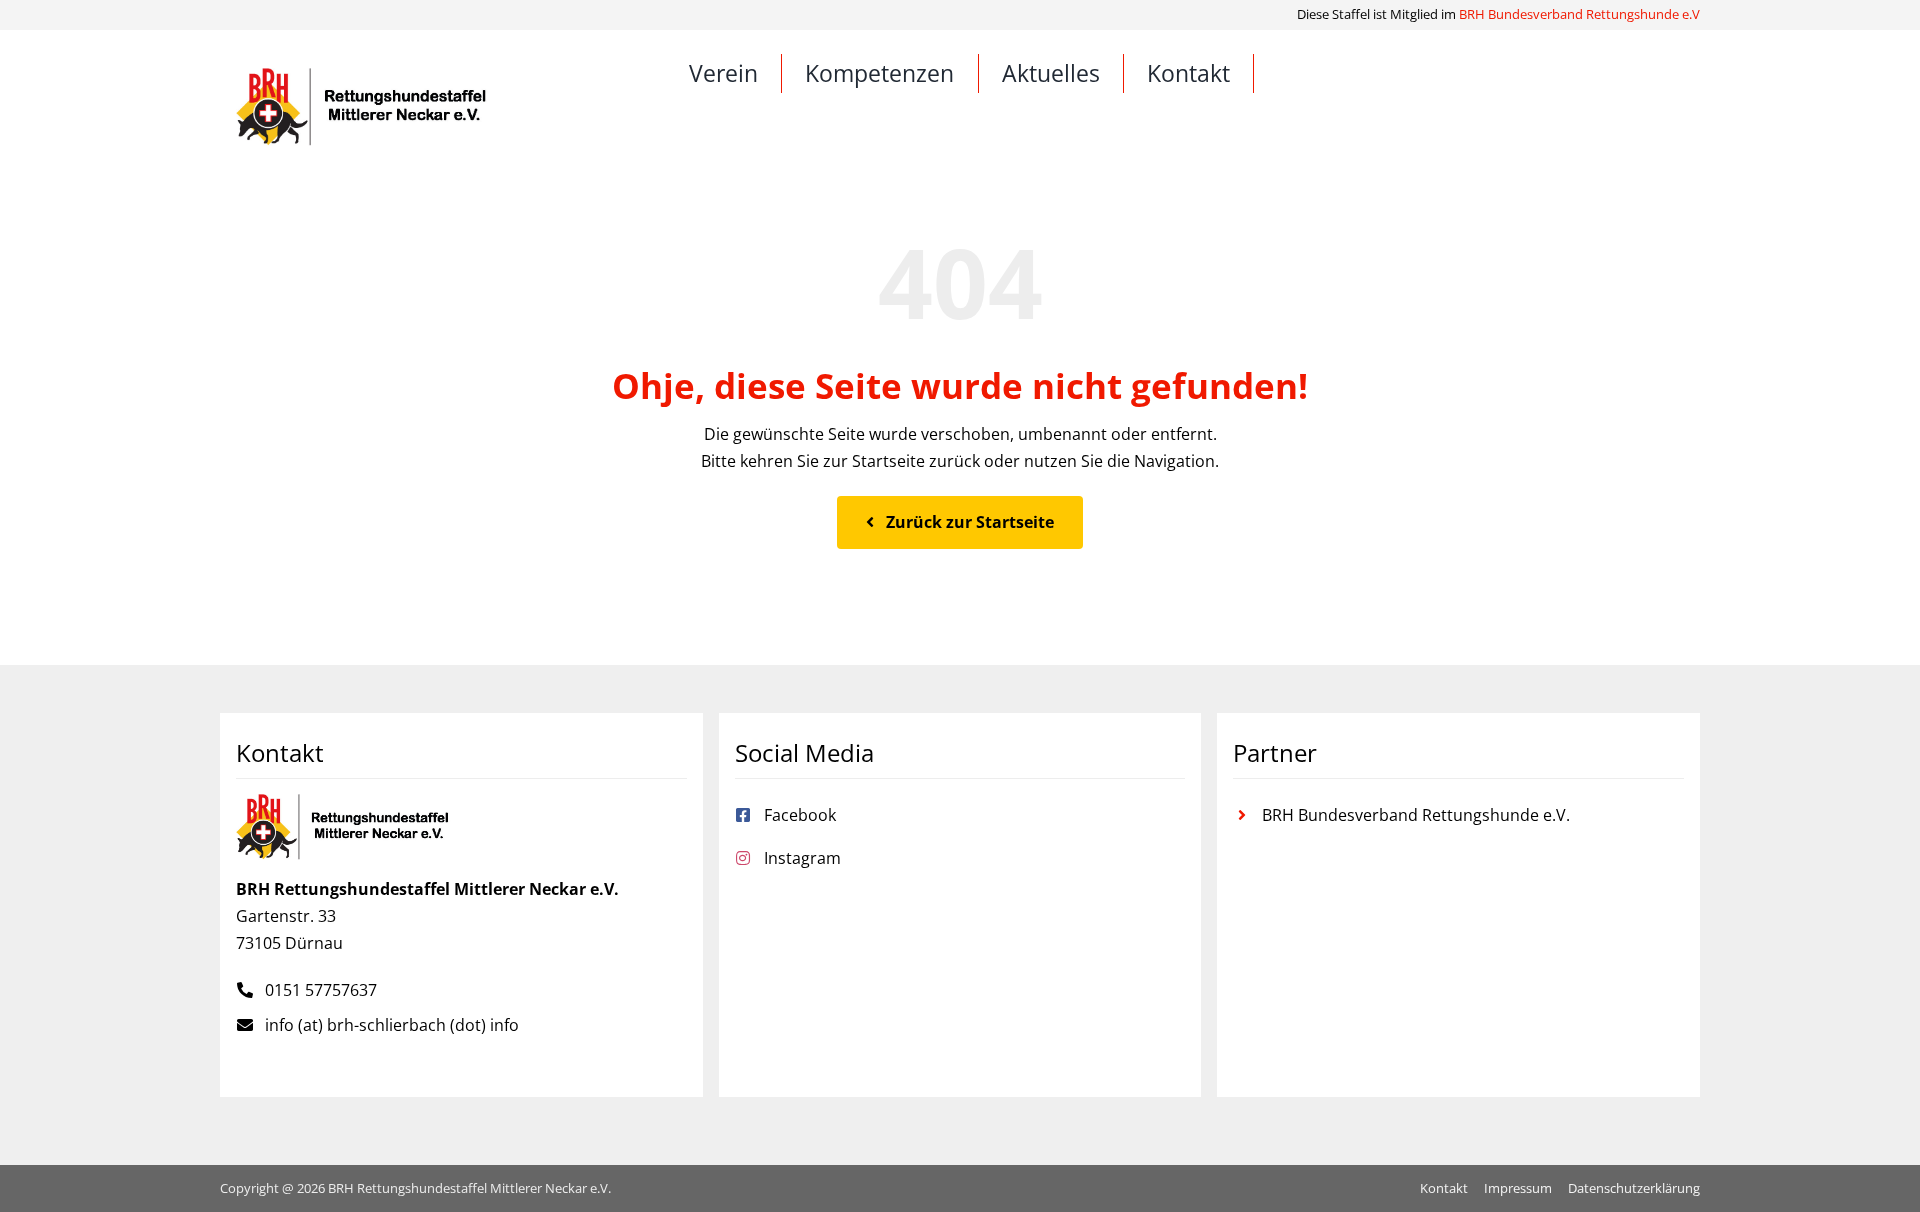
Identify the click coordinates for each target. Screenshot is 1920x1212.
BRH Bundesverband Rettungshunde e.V (1579, 14)
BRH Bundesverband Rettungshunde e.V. (1416, 815)
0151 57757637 (321, 990)
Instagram (802, 858)
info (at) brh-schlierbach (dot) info (392, 1025)
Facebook (800, 815)
